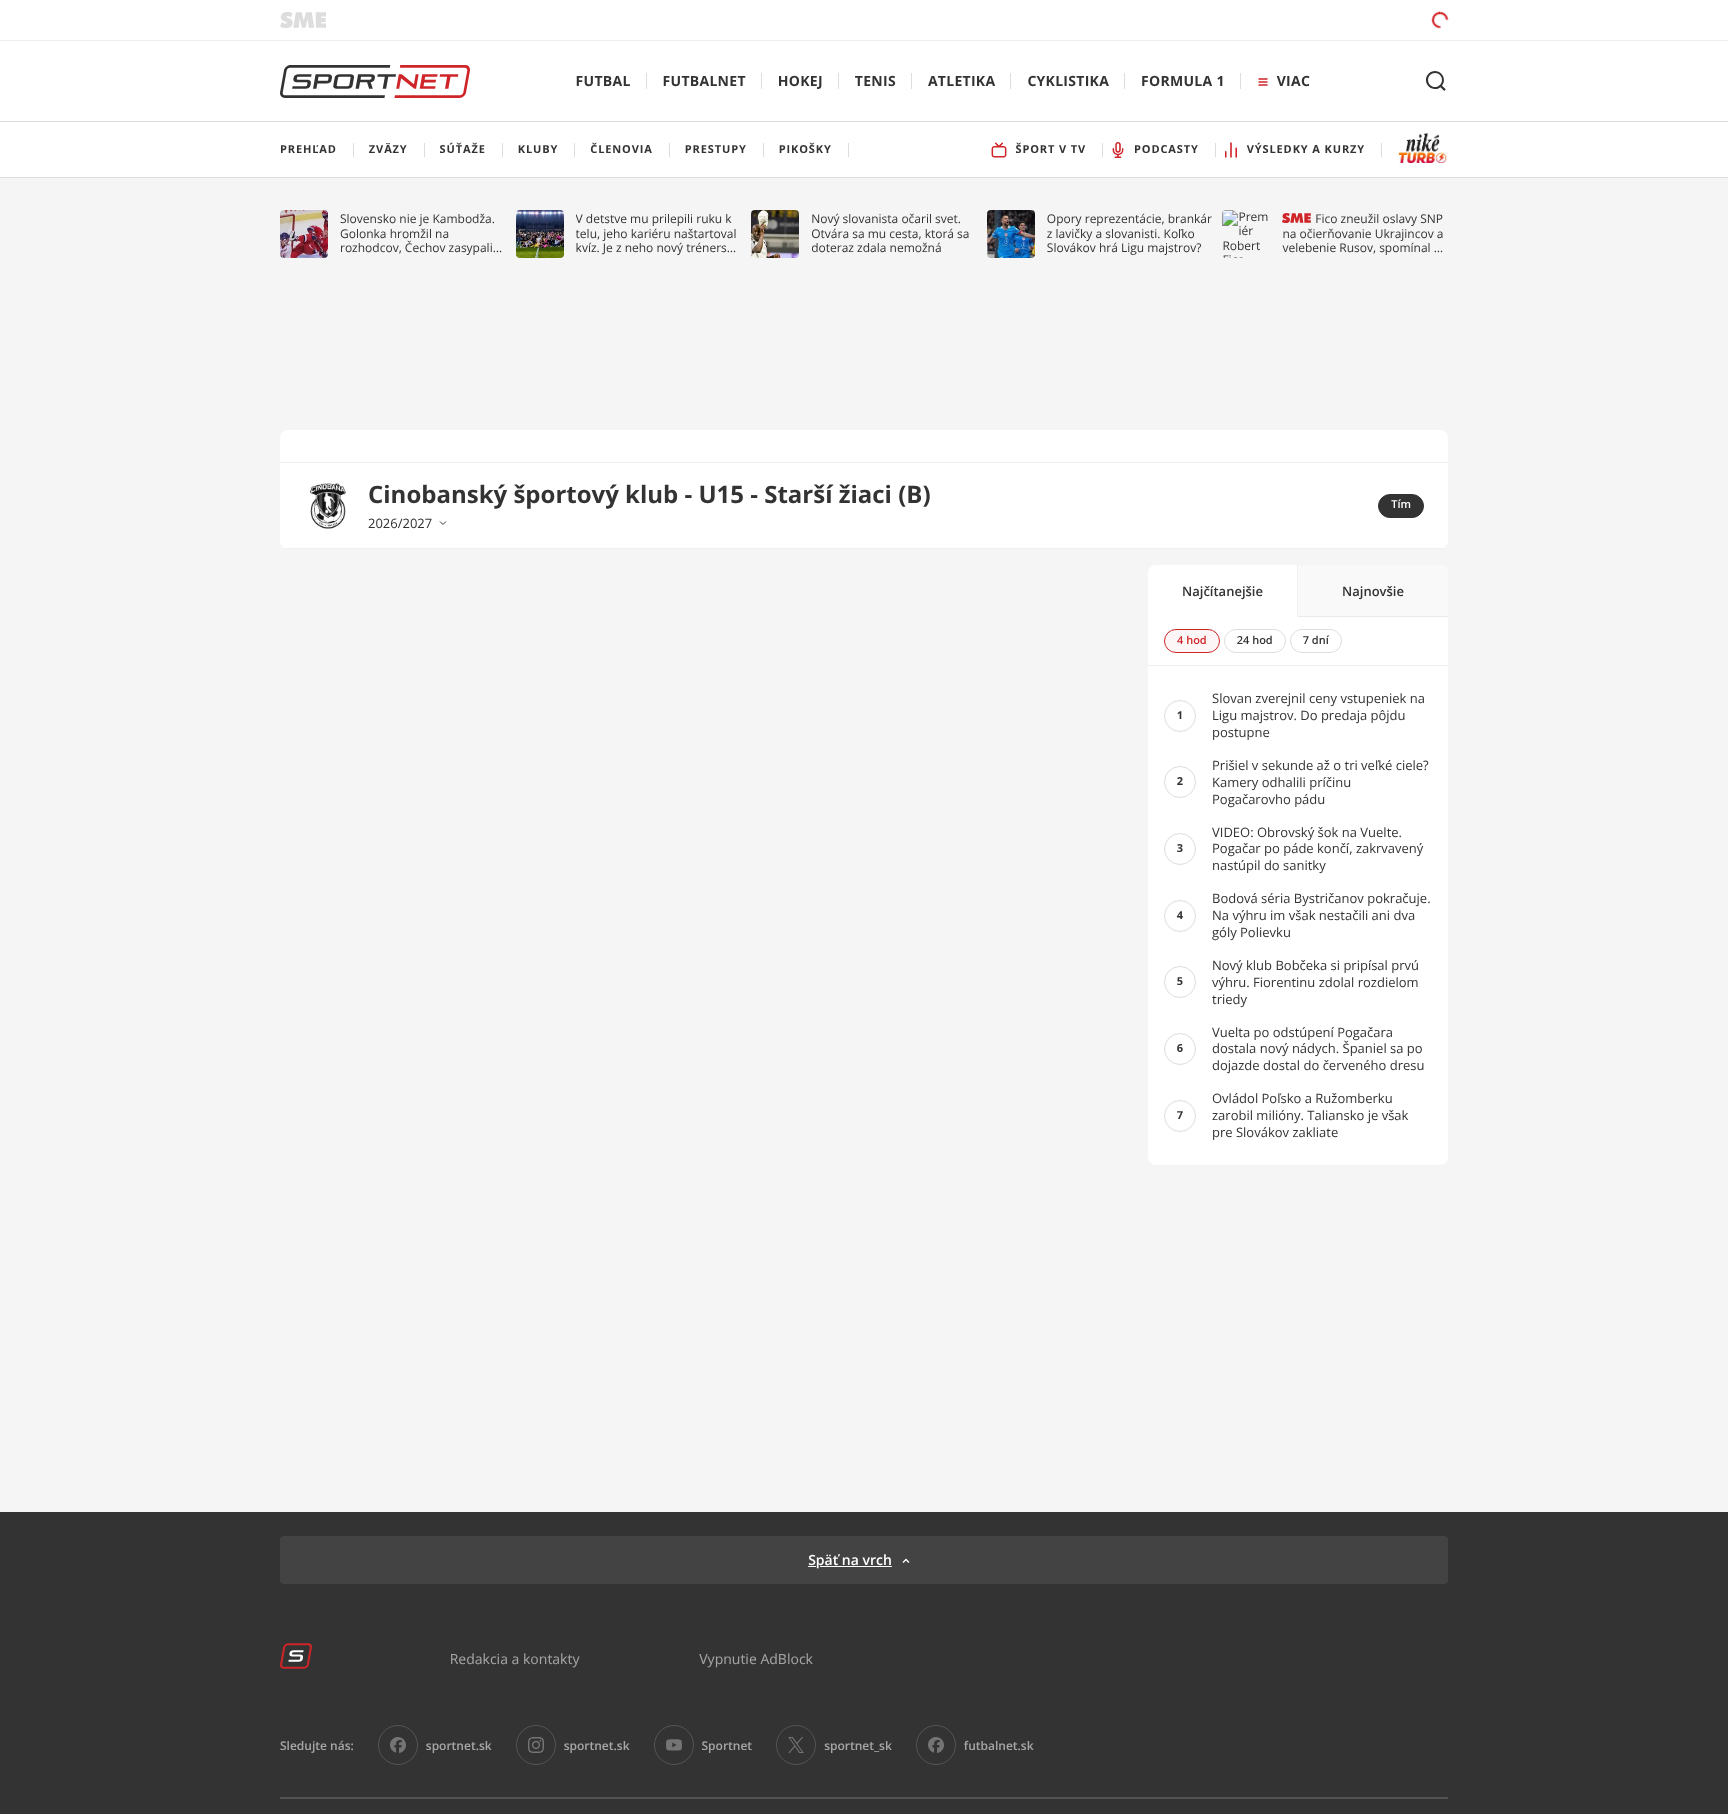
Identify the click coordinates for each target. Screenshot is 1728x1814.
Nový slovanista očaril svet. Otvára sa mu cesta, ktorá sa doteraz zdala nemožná (890, 233)
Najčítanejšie (1222, 591)
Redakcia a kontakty (515, 1658)
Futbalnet (704, 81)
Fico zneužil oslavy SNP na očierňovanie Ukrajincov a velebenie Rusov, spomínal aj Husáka (1362, 233)
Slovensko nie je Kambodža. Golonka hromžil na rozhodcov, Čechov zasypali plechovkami (417, 233)
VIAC (1293, 81)
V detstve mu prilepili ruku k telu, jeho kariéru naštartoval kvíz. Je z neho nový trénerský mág (658, 233)
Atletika (961, 81)
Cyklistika (1068, 81)
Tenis (875, 81)
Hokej (800, 81)
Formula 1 (1183, 81)
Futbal (603, 81)
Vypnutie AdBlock (756, 1658)
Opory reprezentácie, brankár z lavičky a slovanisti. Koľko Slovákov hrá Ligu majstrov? (1129, 233)
